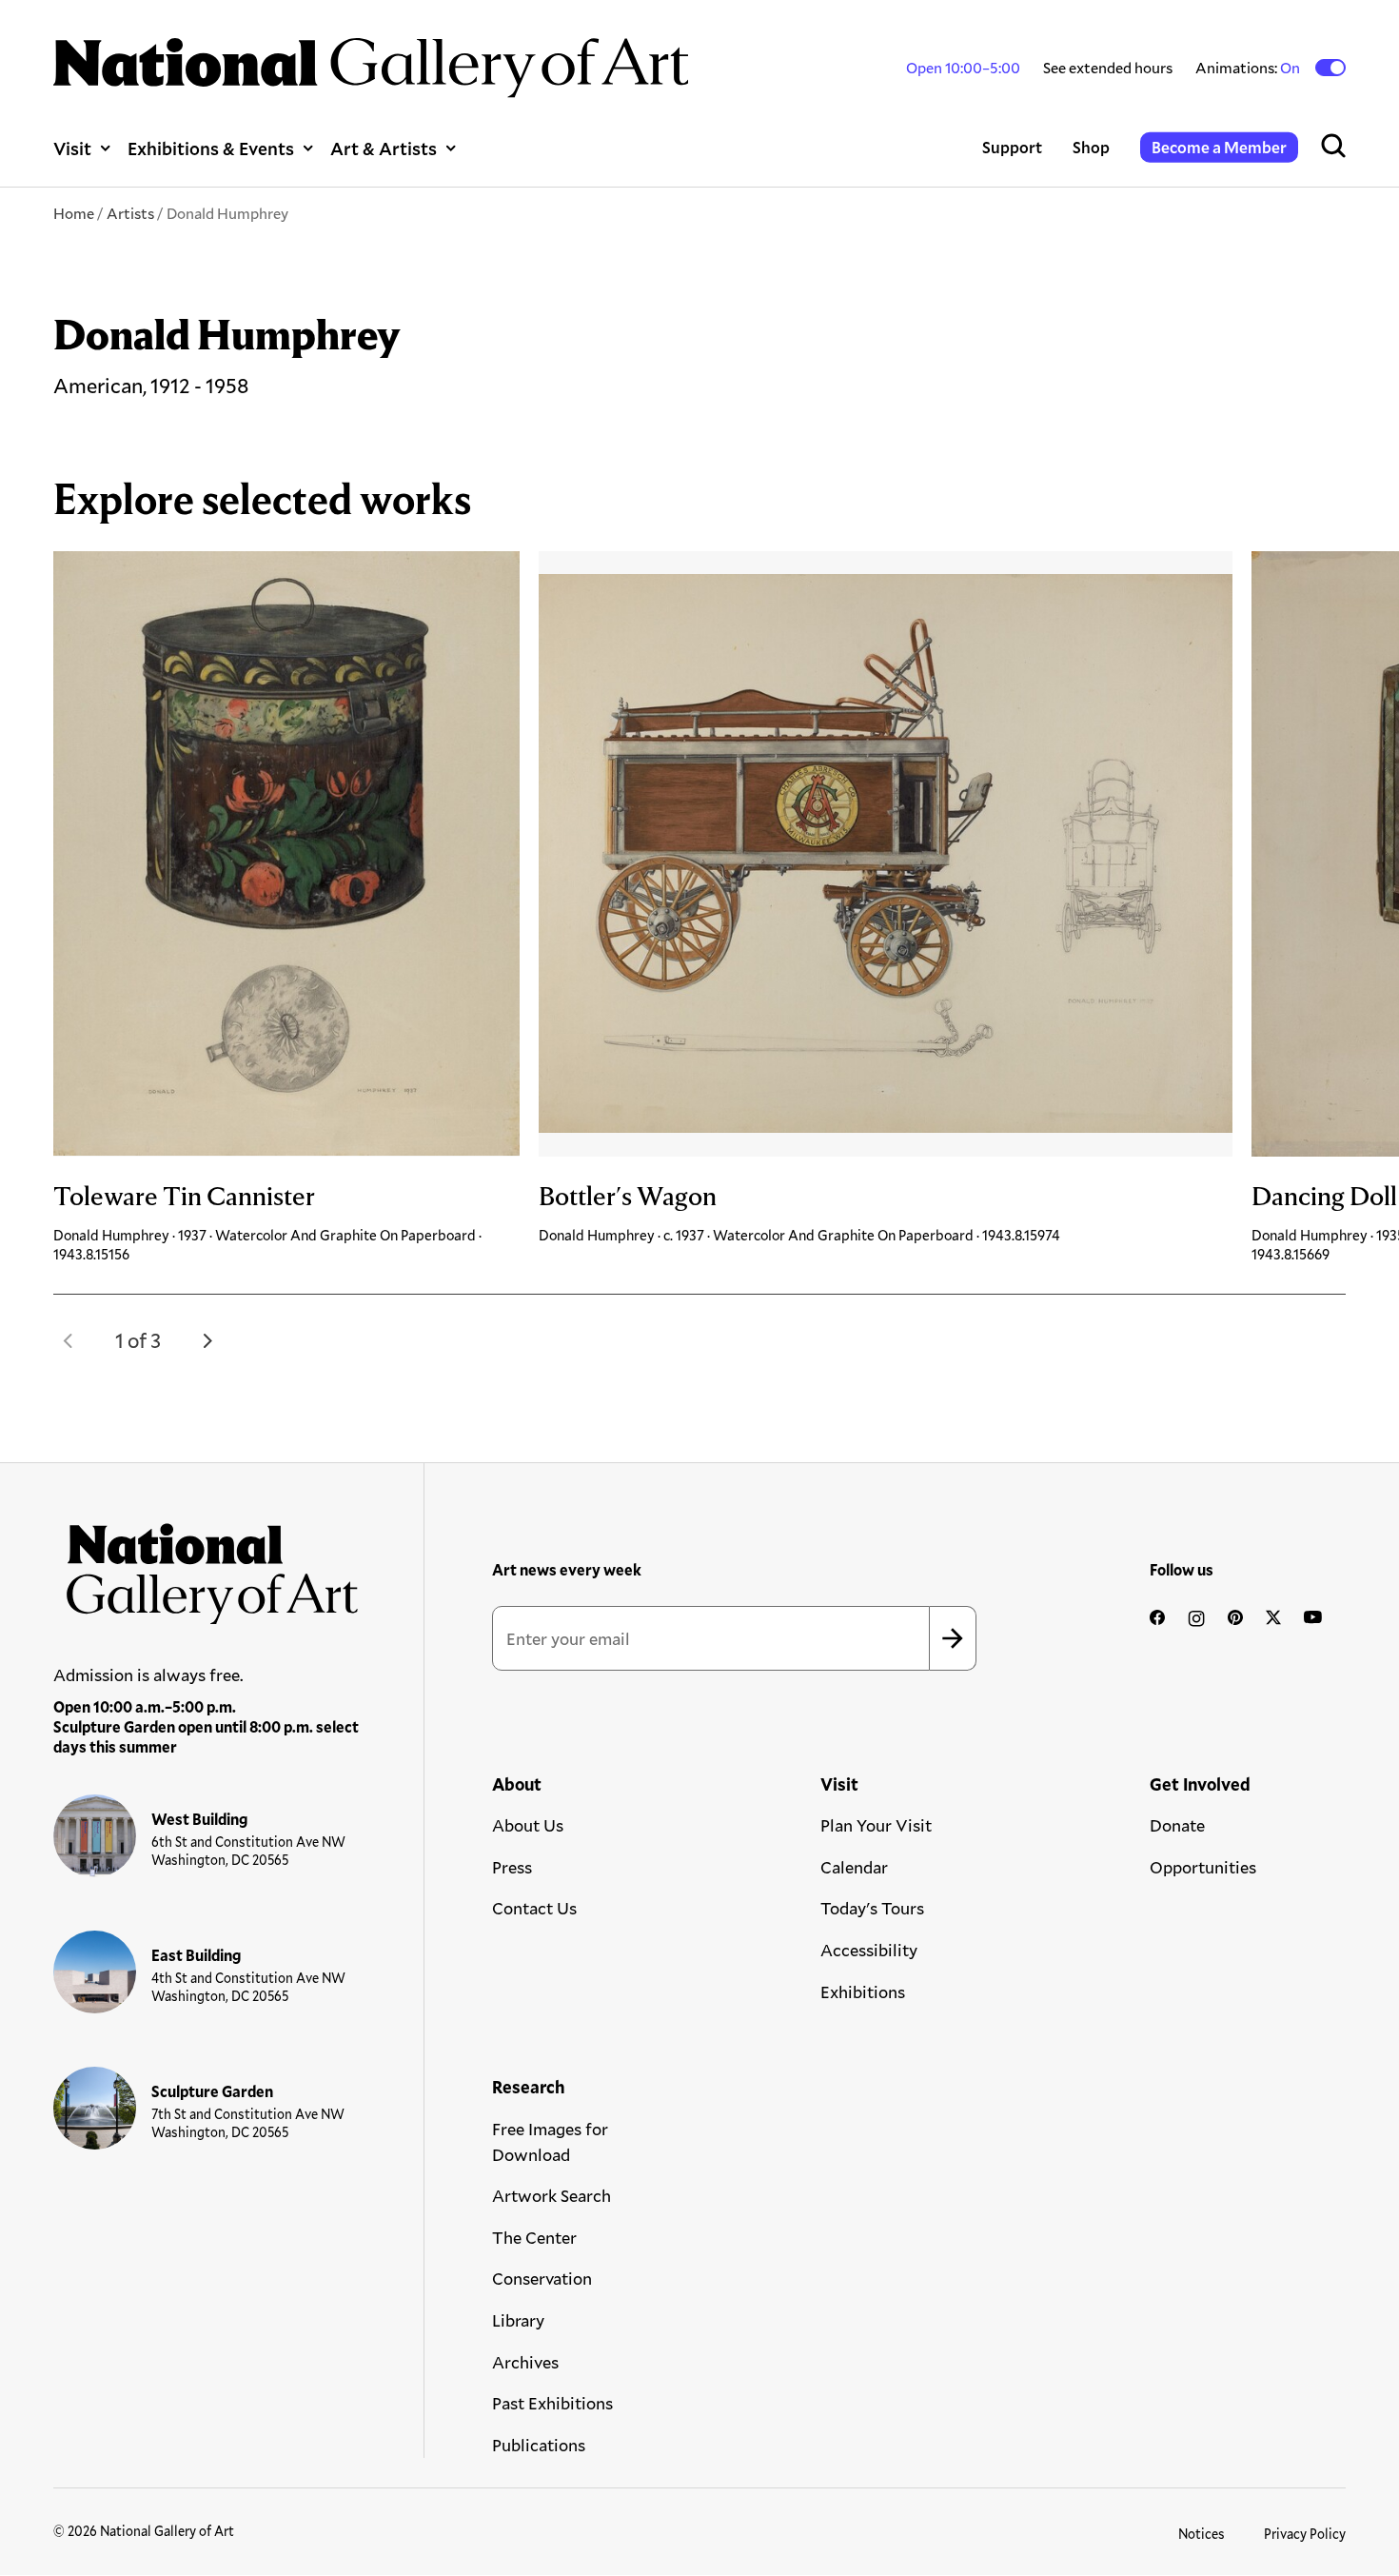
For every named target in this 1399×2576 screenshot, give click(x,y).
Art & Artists (384, 148)
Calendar (854, 1867)
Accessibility (869, 1950)
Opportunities (1203, 1867)
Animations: (1249, 68)
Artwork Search (552, 2195)
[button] (69, 1340)
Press (512, 1867)
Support (1012, 147)
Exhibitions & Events (211, 148)
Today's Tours (872, 1908)
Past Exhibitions (552, 2403)
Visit (72, 148)
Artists (130, 213)
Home (74, 213)
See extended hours (1108, 67)
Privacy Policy (1305, 2534)
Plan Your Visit (876, 1825)
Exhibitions (863, 1991)
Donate (1177, 1825)
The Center (534, 2237)
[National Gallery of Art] (207, 1567)
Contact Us (534, 1908)
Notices (1202, 2534)
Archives (525, 2362)
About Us (528, 1825)
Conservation (542, 2278)
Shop (1091, 147)
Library (518, 2320)
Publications (539, 2445)
